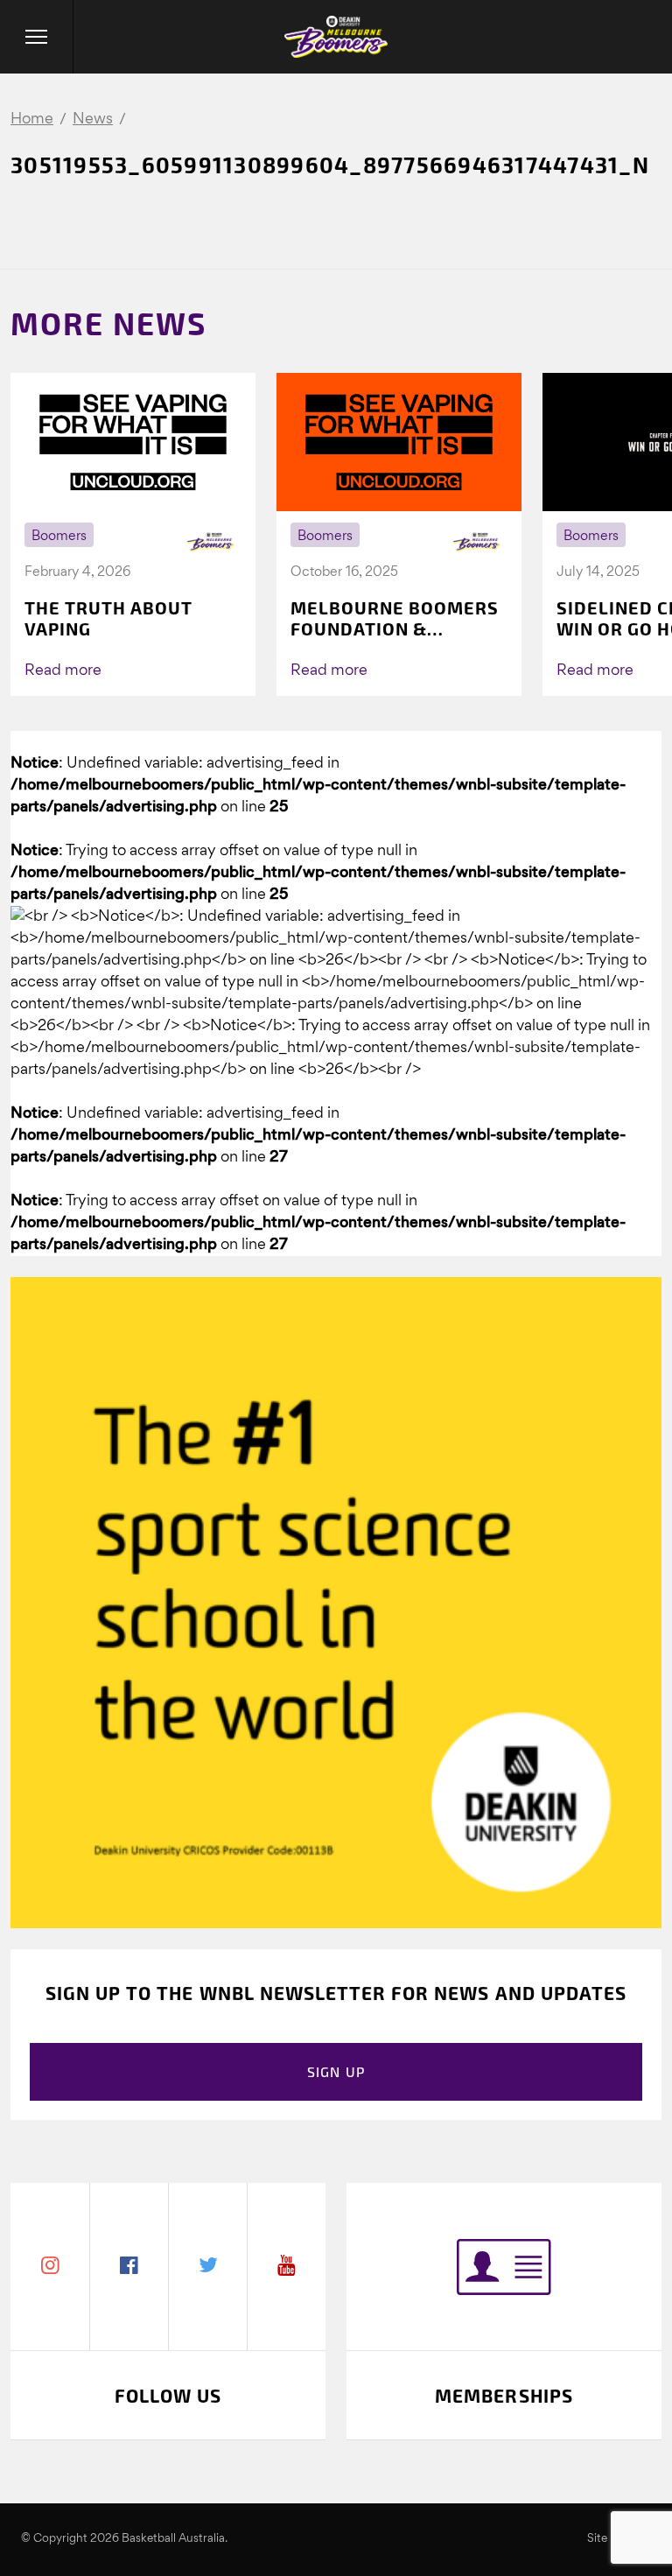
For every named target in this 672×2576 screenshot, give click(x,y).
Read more (63, 671)
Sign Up (336, 2071)
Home (32, 119)
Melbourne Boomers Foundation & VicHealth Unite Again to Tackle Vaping (395, 618)
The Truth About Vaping (108, 618)
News (93, 119)
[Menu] (37, 37)
